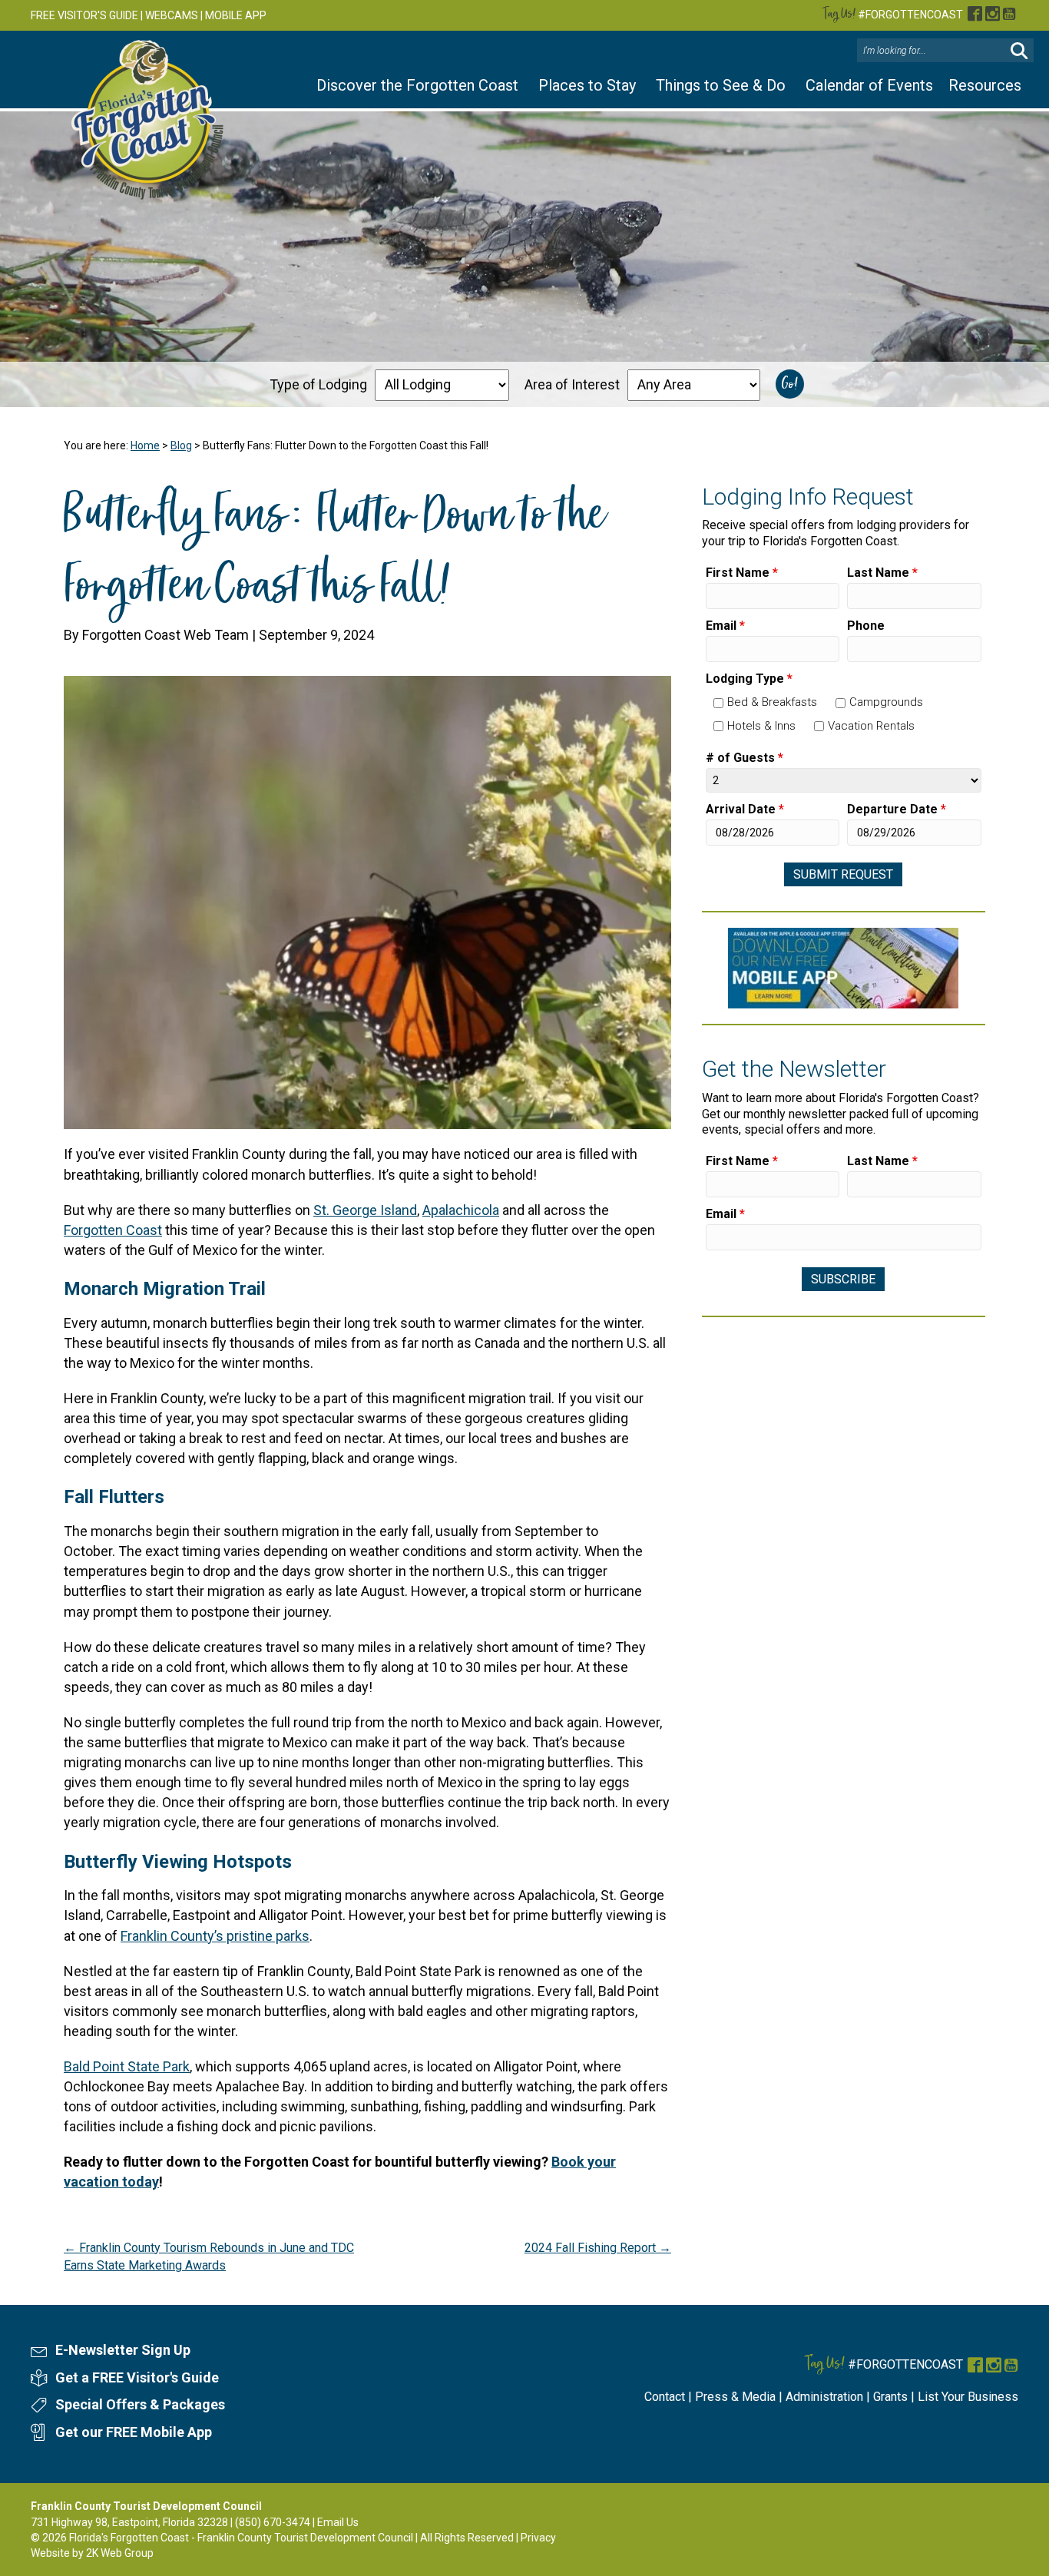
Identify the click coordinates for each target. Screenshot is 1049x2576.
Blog (181, 445)
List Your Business (968, 2397)
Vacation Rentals (871, 726)
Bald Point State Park (127, 2066)
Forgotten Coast (113, 1230)
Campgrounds (886, 702)
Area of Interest (572, 384)
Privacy (538, 2538)
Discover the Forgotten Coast (417, 85)
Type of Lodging (318, 384)
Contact (665, 2397)
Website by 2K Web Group (92, 2553)
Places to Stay (587, 85)
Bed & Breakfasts (772, 702)
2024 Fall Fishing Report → (598, 2248)
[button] (1019, 51)
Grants (890, 2397)
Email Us (338, 2522)
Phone (866, 626)
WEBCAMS (172, 15)
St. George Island (365, 1210)
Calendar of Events (869, 85)
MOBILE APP (236, 15)
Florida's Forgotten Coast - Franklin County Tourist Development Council (241, 2538)
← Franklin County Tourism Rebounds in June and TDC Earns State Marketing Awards (209, 2256)
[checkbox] (718, 703)
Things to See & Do (721, 85)
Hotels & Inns (761, 726)
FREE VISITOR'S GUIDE (84, 15)
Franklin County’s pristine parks (215, 1936)
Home (145, 445)
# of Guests (745, 758)
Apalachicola (461, 1210)
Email (725, 626)
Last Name (882, 573)
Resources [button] (985, 85)
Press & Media (735, 2397)
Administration (824, 2397)
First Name (742, 573)
